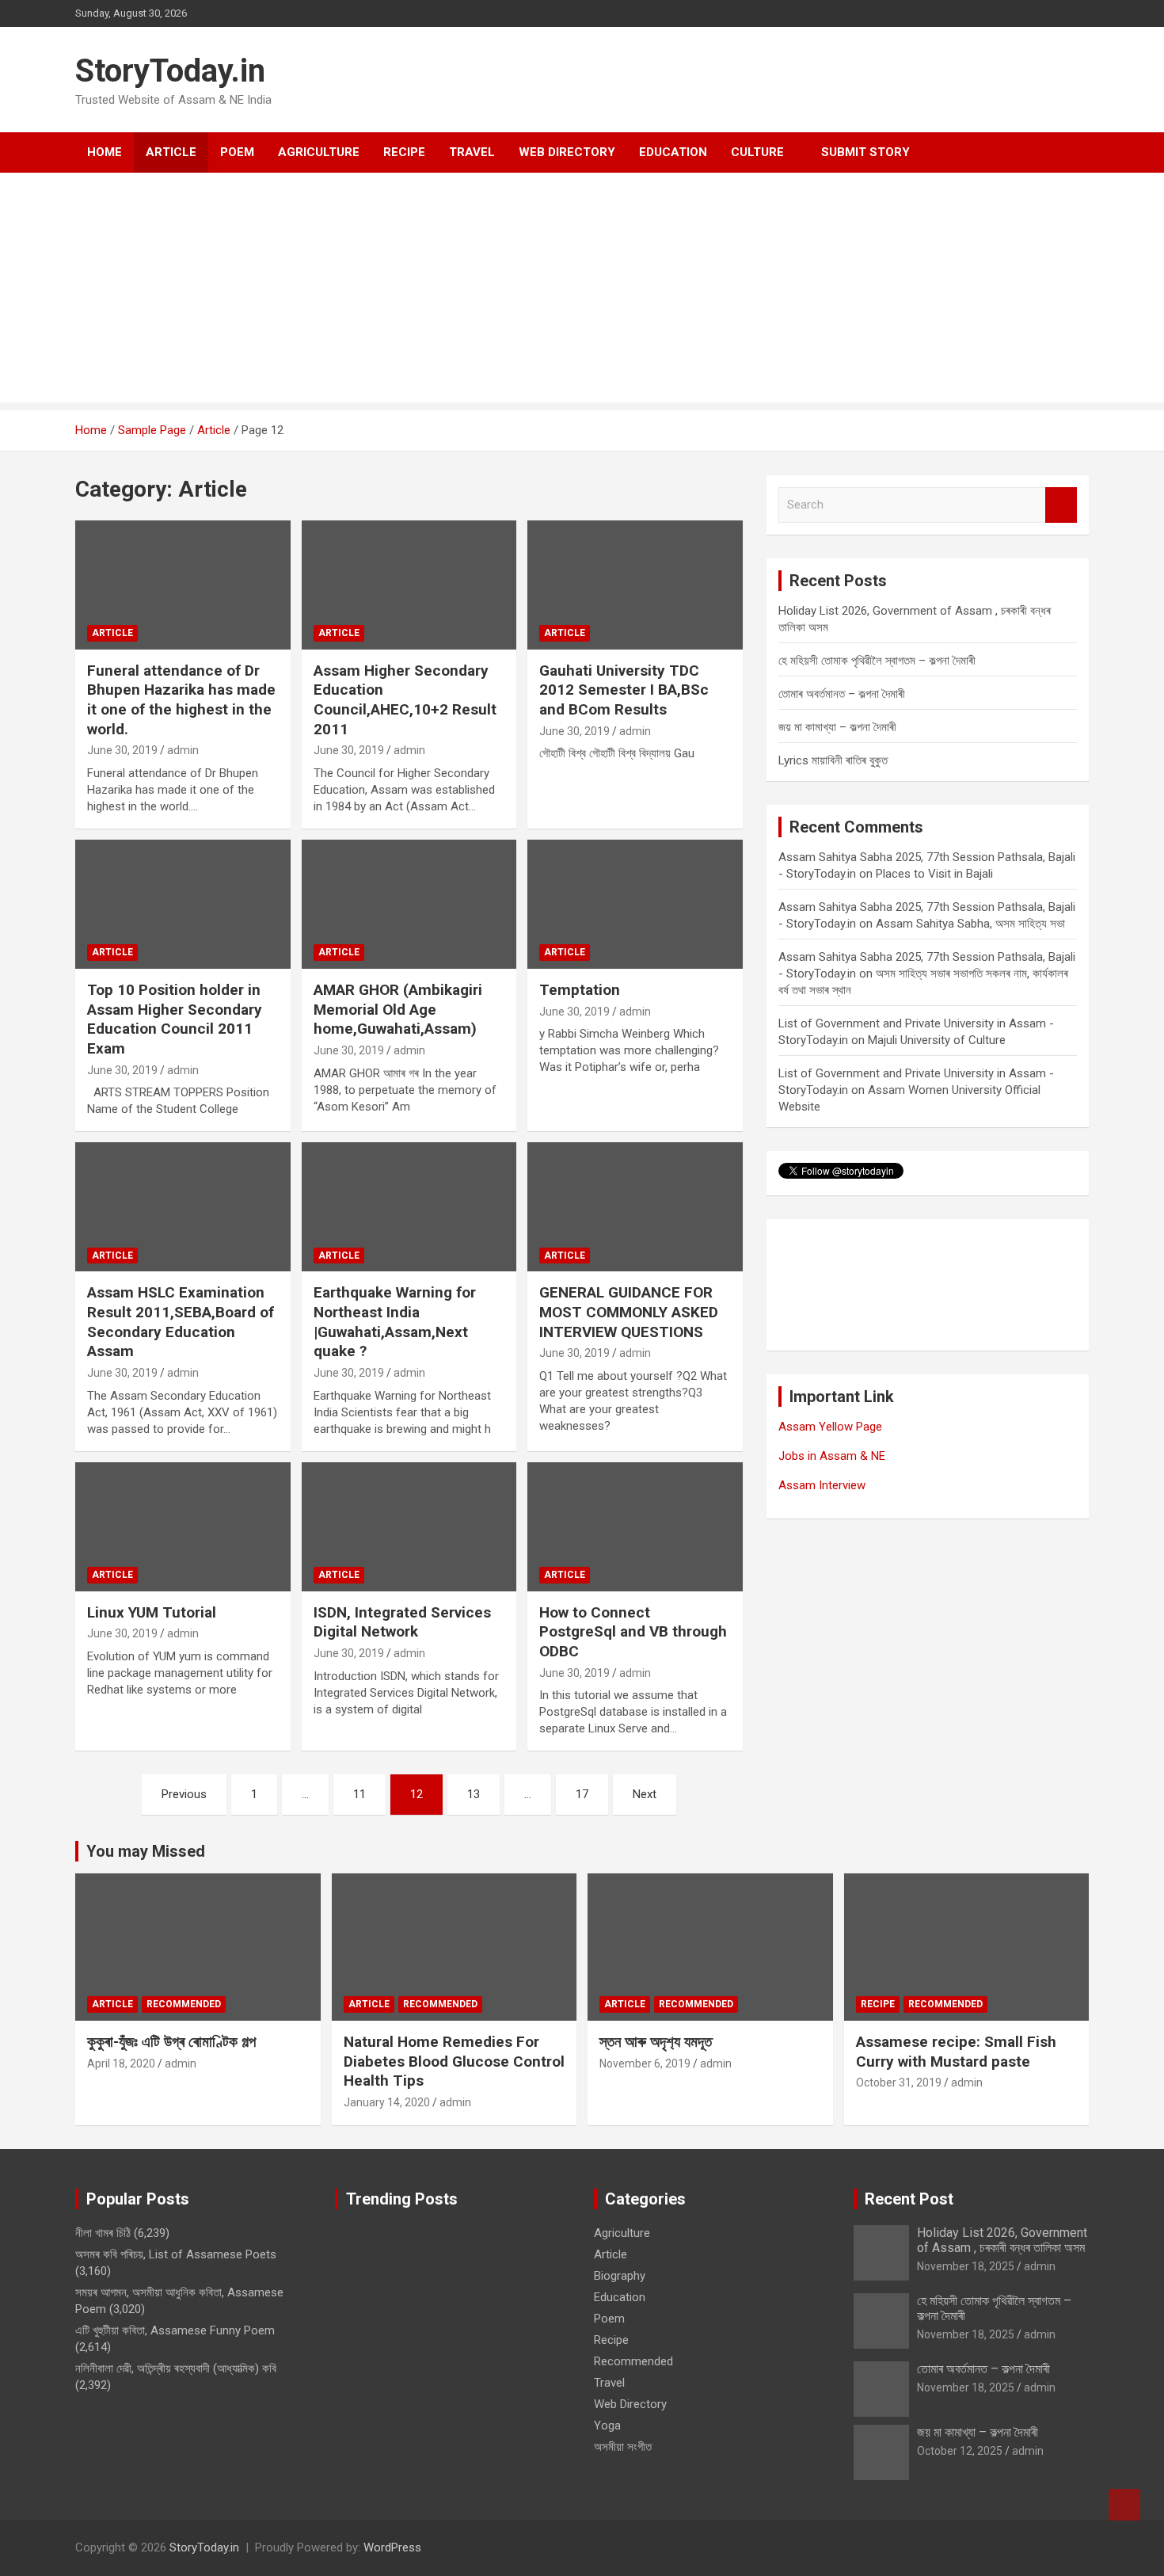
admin (183, 750)
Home (105, 152)
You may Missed (146, 1851)
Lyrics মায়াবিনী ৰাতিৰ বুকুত (833, 760)
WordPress (392, 2547)
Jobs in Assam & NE (832, 1456)
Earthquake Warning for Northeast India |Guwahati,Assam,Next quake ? (395, 1322)
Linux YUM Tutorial (152, 1612)
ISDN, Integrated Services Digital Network (402, 1622)
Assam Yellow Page (830, 1427)
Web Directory (567, 152)
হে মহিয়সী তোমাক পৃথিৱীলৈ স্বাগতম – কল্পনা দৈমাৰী (877, 661)
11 (359, 1794)
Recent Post (909, 2199)
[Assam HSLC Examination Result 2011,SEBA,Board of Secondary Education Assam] (183, 1207)
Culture (757, 152)
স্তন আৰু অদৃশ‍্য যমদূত (656, 2042)
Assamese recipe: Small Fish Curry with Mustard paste (956, 2052)
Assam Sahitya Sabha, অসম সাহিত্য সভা (970, 924)
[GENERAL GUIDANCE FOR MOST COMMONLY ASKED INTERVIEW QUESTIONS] (635, 1207)
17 (582, 1794)
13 (474, 1794)
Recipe (404, 152)
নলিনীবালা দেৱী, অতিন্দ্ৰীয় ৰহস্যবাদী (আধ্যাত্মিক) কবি (176, 2368)
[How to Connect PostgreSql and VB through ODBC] (635, 1526)
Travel (472, 152)
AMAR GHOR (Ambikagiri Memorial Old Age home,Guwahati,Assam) (398, 1009)
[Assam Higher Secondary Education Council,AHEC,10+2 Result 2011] (409, 585)
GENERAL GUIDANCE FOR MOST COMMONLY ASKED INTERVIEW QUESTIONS (629, 1312)
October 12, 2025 (960, 2451)
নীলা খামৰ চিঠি (103, 2233)
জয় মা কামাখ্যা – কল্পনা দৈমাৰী (837, 727)
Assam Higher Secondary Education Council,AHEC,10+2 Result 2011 (405, 700)
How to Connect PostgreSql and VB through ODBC (633, 1632)
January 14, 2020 (387, 2102)
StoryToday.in (170, 71)
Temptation (580, 990)
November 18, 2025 (966, 2266)
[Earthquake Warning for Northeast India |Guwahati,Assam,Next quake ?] (409, 1207)
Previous (184, 1794)
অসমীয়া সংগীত (623, 2447)
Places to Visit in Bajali (934, 874)
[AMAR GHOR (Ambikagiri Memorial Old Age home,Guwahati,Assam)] (409, 904)
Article (171, 152)
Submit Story (865, 152)
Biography (620, 2276)
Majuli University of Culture (937, 1040)
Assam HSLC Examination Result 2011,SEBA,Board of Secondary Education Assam (181, 1322)
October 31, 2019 (899, 2083)
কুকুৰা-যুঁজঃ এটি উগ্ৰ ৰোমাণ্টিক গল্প (171, 2042)
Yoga (607, 2425)
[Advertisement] (582, 292)
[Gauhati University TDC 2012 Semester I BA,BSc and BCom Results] (635, 585)
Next (645, 1794)
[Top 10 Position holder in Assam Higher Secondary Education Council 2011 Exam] (183, 904)
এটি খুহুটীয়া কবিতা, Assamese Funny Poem (175, 2330)
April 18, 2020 (121, 2063)
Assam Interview (822, 1485)
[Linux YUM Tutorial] (183, 1526)
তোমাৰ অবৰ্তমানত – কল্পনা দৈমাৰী (842, 694)
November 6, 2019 (645, 2063)
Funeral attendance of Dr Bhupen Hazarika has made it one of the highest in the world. (181, 700)
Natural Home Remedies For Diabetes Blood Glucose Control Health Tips (454, 2061)
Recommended (184, 2004)
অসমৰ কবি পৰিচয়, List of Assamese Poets (176, 2254)
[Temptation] (635, 904)
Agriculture (319, 152)
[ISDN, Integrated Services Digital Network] (409, 1526)
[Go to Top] (1124, 2505)
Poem (237, 152)
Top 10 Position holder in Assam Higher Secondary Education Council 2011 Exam (175, 1019)
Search (1061, 505)
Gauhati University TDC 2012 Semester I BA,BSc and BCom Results (624, 690)
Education (673, 152)
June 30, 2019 (122, 750)
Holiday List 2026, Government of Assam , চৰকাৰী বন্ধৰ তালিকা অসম (1002, 2240)
